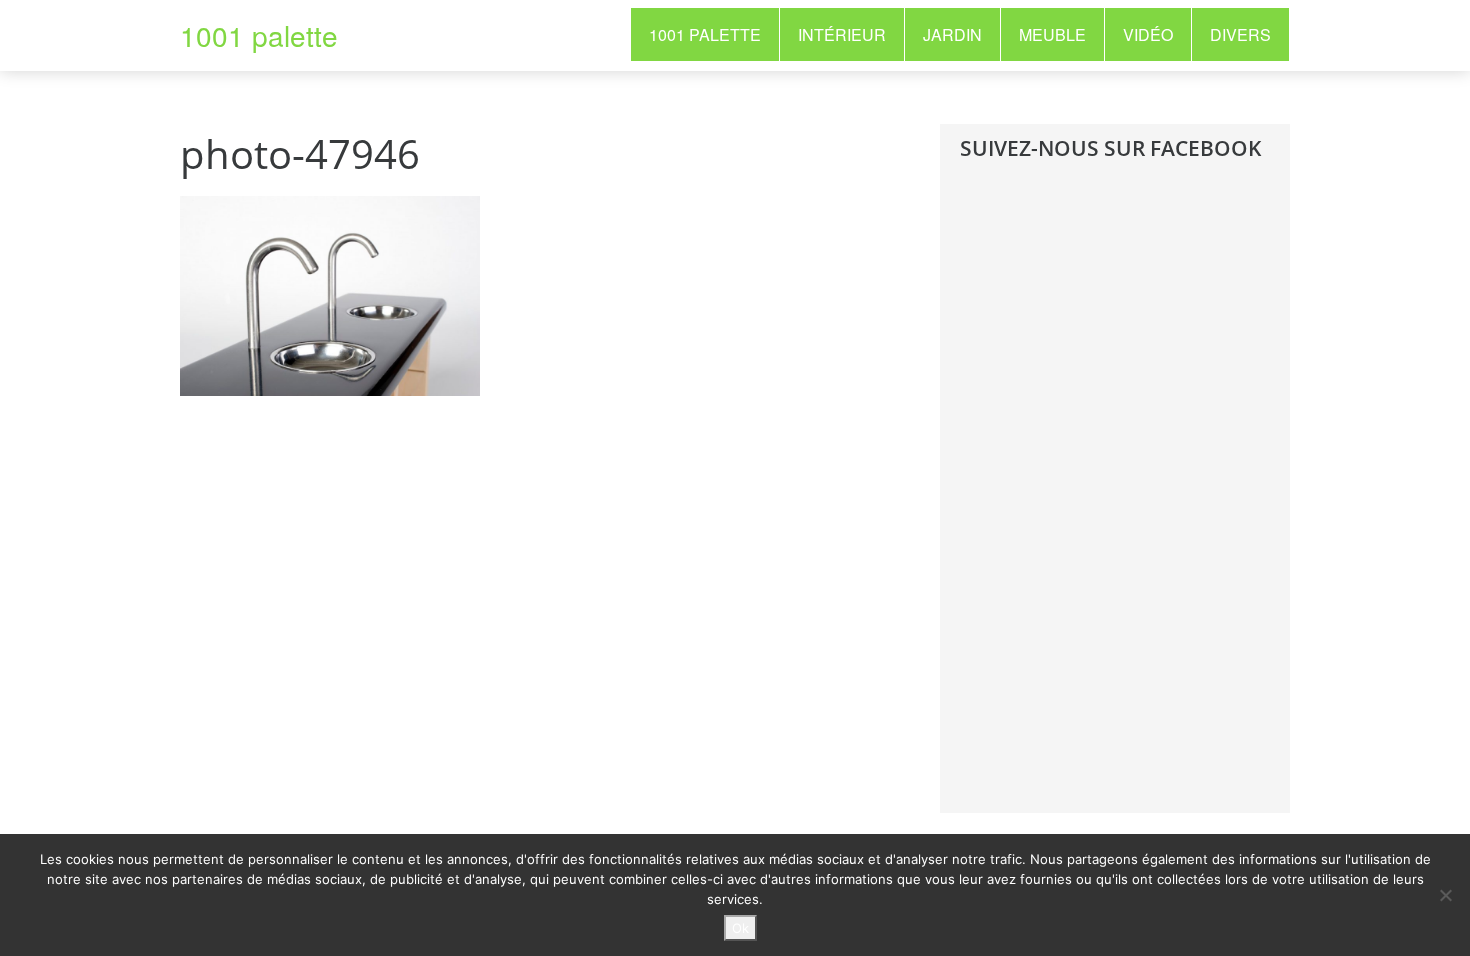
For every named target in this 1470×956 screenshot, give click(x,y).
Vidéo (1148, 34)
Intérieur (842, 34)
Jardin (952, 34)
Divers (1240, 34)
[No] (1445, 895)
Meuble (1052, 34)
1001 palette (259, 35)
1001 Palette (705, 34)
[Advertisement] (1110, 502)
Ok (740, 928)
